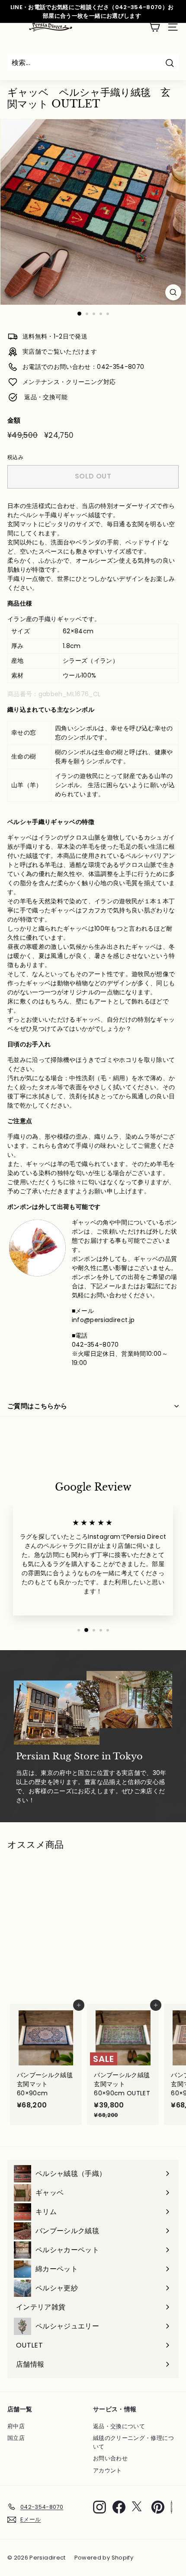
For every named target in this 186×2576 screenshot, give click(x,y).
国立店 (16, 2438)
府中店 (16, 2426)
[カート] (154, 27)
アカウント (107, 2470)
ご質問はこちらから (37, 1406)
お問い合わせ (110, 2458)
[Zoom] (173, 292)
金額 (14, 420)
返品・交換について (119, 2426)
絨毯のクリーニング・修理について (133, 2442)
